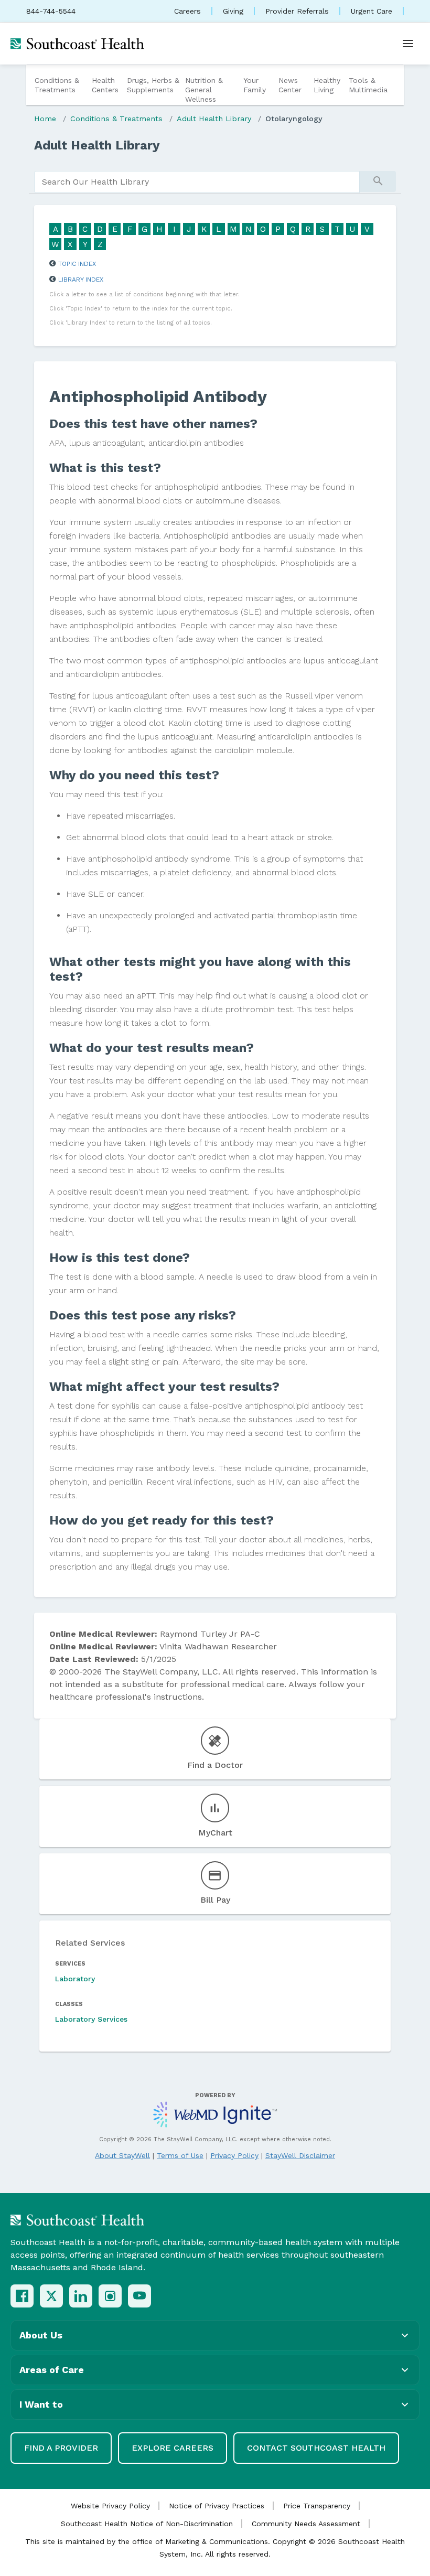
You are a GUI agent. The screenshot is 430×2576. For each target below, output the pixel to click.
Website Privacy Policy (110, 2506)
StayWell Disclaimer (300, 2155)
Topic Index (77, 264)
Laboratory (75, 1979)
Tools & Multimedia (368, 85)
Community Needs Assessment (306, 2524)
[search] (197, 182)
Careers (187, 11)
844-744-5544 (51, 11)
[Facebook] (22, 2296)
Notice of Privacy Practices (217, 2506)
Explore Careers (173, 2448)
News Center (290, 85)
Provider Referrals (297, 11)
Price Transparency (317, 2506)
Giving (233, 11)
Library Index (81, 280)
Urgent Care (372, 11)
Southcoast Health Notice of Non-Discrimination (147, 2524)
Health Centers (105, 85)
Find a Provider (61, 2448)
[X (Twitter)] (51, 2296)
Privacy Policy (234, 2155)
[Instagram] (110, 2296)
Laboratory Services (91, 2019)
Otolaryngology (294, 119)
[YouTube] (139, 2296)
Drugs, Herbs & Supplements (153, 85)
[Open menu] (408, 44)
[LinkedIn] (81, 2296)
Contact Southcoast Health (316, 2448)
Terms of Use (180, 2155)
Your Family (255, 85)
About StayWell (122, 2155)
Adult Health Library (214, 119)
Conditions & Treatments (57, 85)
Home (45, 119)
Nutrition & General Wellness (204, 90)
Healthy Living (327, 85)
